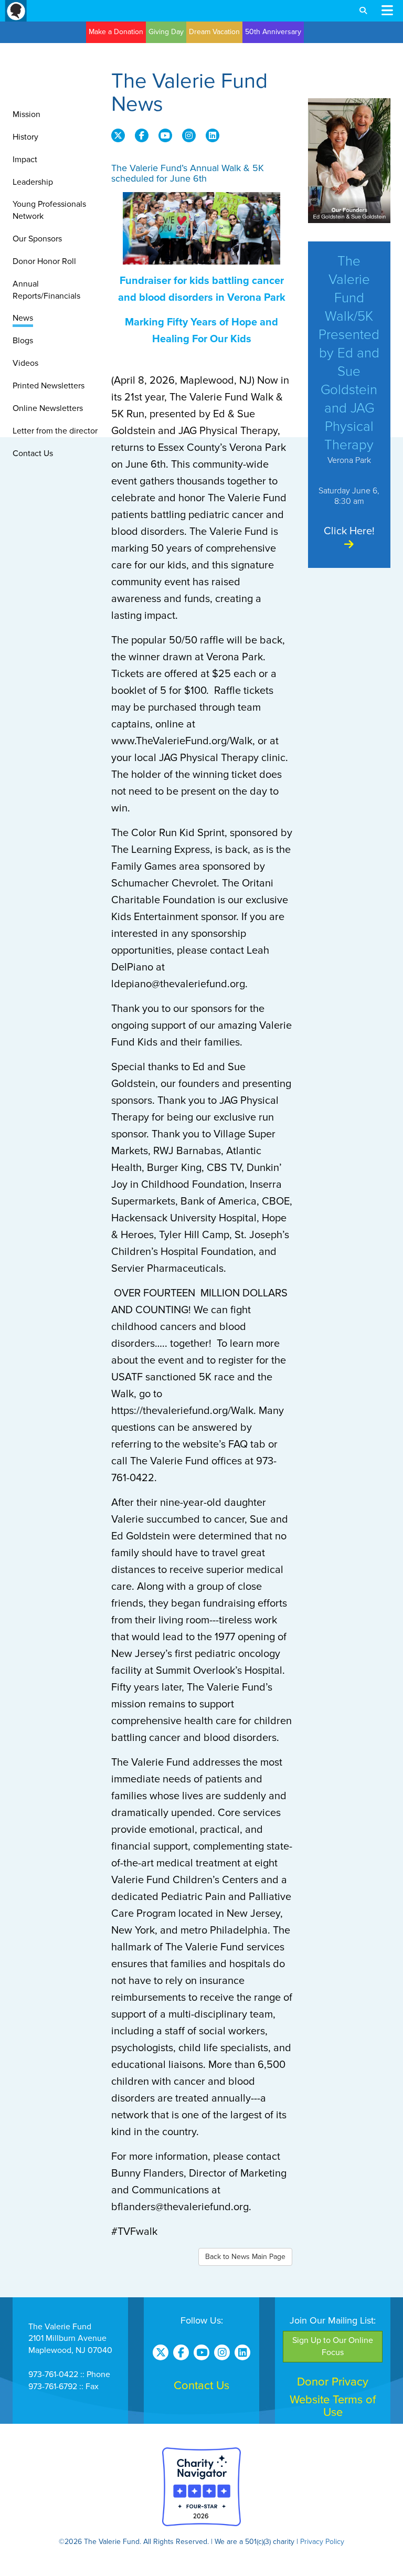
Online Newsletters (48, 408)
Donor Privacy (333, 2382)
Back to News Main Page (245, 2257)
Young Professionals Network (49, 210)
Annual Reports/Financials (46, 290)
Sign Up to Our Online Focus (333, 2346)
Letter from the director (55, 431)
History (25, 137)
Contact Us (33, 453)
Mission (26, 114)
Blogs (23, 341)
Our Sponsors (37, 239)
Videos (25, 363)
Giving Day (166, 32)
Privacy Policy (322, 2542)
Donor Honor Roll (44, 261)
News (23, 318)
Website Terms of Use (333, 2406)
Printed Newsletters (49, 386)
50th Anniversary (273, 32)
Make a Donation (116, 32)
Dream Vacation (214, 32)
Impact (25, 160)
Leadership (33, 182)
